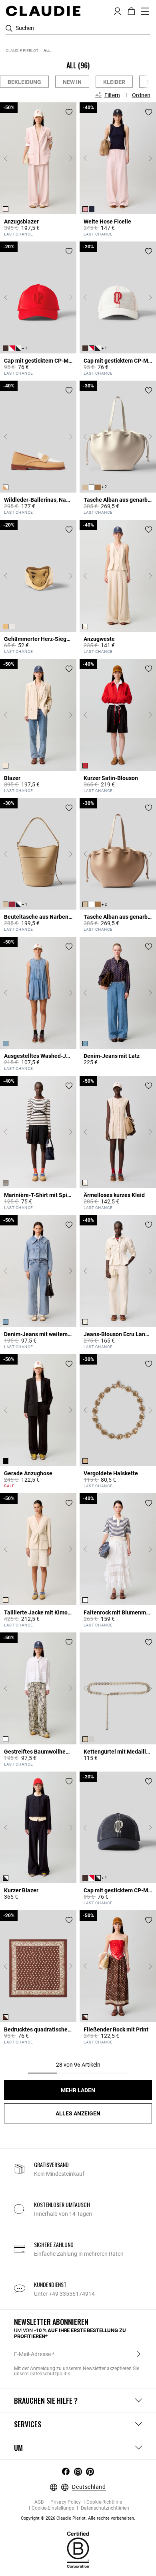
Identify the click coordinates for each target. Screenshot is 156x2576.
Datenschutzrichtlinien (104, 2508)
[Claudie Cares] (78, 2550)
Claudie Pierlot (22, 51)
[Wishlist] (69, 112)
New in (72, 82)
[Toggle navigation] (145, 11)
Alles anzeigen (78, 2113)
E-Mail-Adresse (32, 2354)
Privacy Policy (65, 2502)
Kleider (114, 82)
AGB (39, 2502)
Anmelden (139, 2354)
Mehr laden (78, 2090)
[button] (117, 10)
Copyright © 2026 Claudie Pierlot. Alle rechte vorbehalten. (78, 2518)
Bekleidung (24, 82)
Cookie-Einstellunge (53, 2508)
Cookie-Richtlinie (104, 2502)
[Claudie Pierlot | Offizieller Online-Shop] (43, 11)
